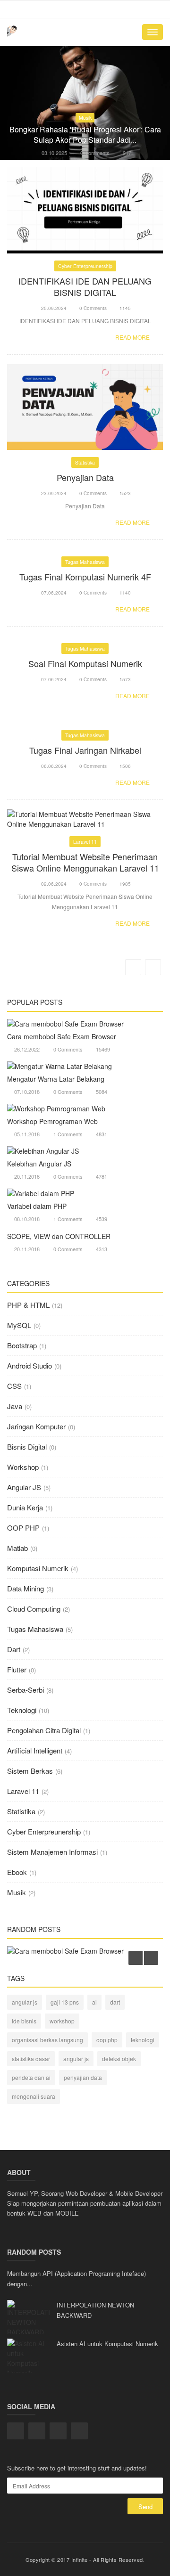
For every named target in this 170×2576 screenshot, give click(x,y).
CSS (14, 1386)
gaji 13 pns (65, 2002)
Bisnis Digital (27, 1447)
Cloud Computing (34, 1609)
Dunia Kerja (25, 1507)
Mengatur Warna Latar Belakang (56, 1079)
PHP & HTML (28, 1305)
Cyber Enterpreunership (85, 266)
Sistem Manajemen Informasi (52, 1852)
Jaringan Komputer (36, 1426)
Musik (85, 118)
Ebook (17, 1872)
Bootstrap (22, 1345)
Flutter (17, 1669)
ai (94, 2002)
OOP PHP (23, 1528)
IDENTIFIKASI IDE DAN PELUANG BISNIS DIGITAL (85, 286)
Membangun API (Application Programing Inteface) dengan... (76, 2278)
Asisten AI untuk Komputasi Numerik (107, 2344)
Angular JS (24, 1487)
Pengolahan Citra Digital (44, 1730)
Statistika (85, 462)
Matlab (17, 1548)
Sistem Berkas (30, 1771)
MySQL (19, 1325)
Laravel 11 (85, 842)
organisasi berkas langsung (47, 2040)
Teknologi (22, 1710)
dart (115, 2002)
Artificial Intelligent (35, 1750)
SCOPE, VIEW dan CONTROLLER (59, 1236)
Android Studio (30, 1365)
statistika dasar (31, 2058)
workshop (62, 2021)
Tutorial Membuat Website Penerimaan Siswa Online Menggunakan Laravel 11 (85, 862)
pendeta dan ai (31, 2077)
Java (15, 1406)
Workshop (23, 1467)
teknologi (143, 2040)
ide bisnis (24, 2021)
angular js (25, 2002)
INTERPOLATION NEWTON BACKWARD (95, 2310)
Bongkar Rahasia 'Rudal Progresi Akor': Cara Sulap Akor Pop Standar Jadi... (85, 135)
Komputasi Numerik (38, 1568)
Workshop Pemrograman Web (52, 1121)
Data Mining (25, 1588)
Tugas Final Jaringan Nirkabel (85, 750)
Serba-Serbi (25, 1690)
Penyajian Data (85, 477)
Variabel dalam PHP (37, 1206)
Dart (14, 1649)
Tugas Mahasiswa (85, 562)
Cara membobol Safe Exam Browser (62, 1036)
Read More (133, 337)
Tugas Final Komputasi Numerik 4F (85, 577)
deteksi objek (119, 2058)
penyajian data (83, 2077)
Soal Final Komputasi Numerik (85, 663)
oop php (107, 2040)
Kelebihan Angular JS (39, 1164)
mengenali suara (34, 2096)
